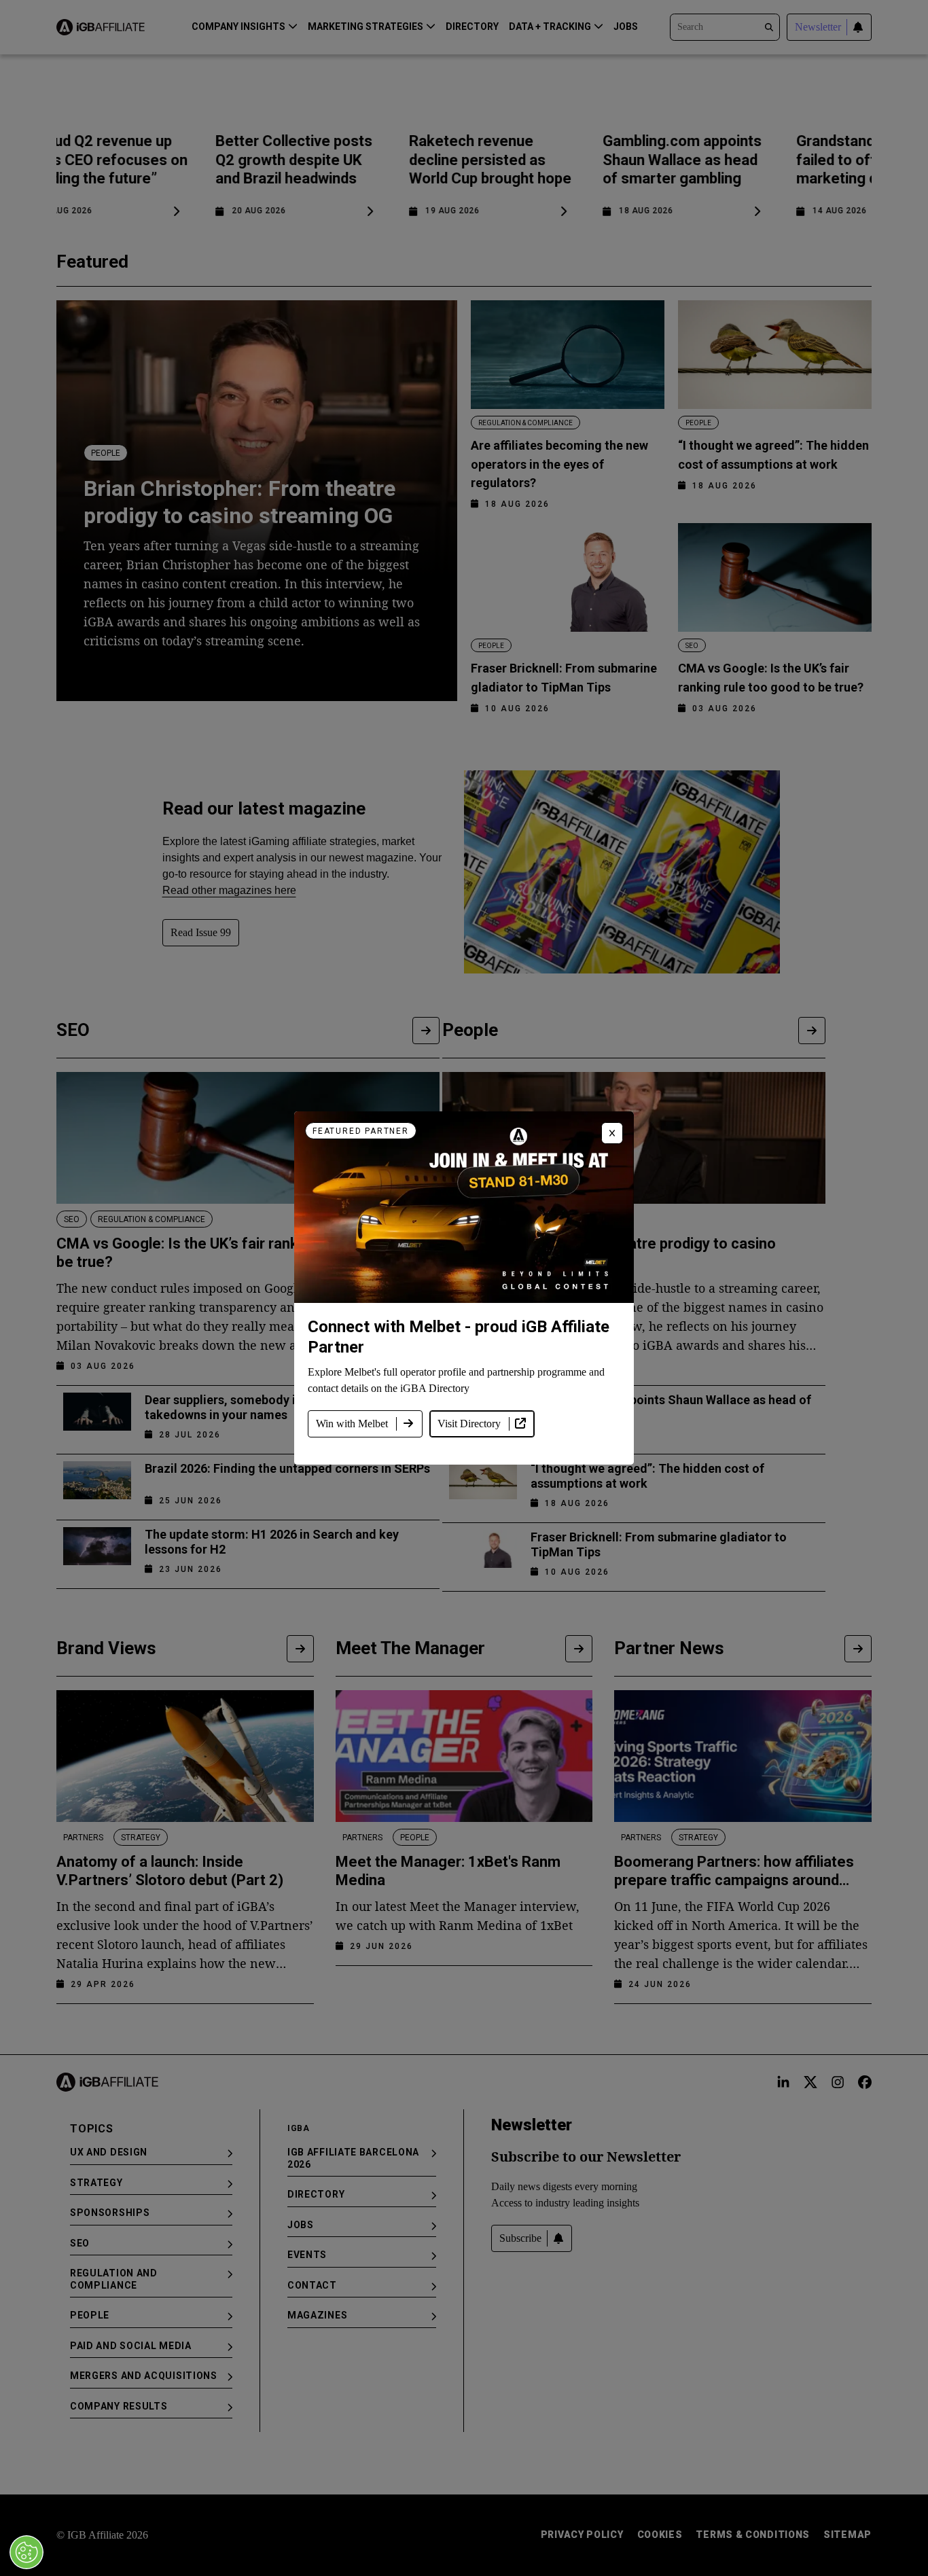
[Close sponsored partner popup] (612, 1133)
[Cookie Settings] (26, 2552)
